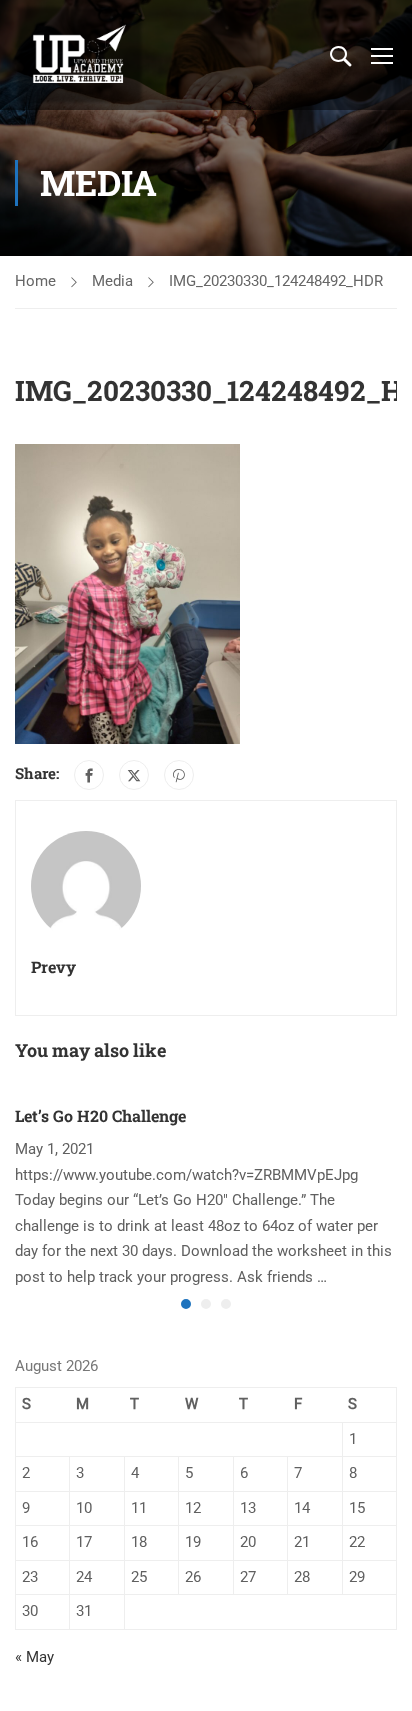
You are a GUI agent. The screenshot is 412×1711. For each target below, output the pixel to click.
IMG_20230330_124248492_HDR (276, 281)
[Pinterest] (179, 775)
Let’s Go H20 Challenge (100, 1115)
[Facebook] (89, 775)
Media (112, 281)
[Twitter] (134, 775)
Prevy (53, 966)
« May (34, 1657)
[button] (186, 1304)
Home (35, 281)
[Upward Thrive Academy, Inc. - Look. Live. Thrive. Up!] (80, 55)
